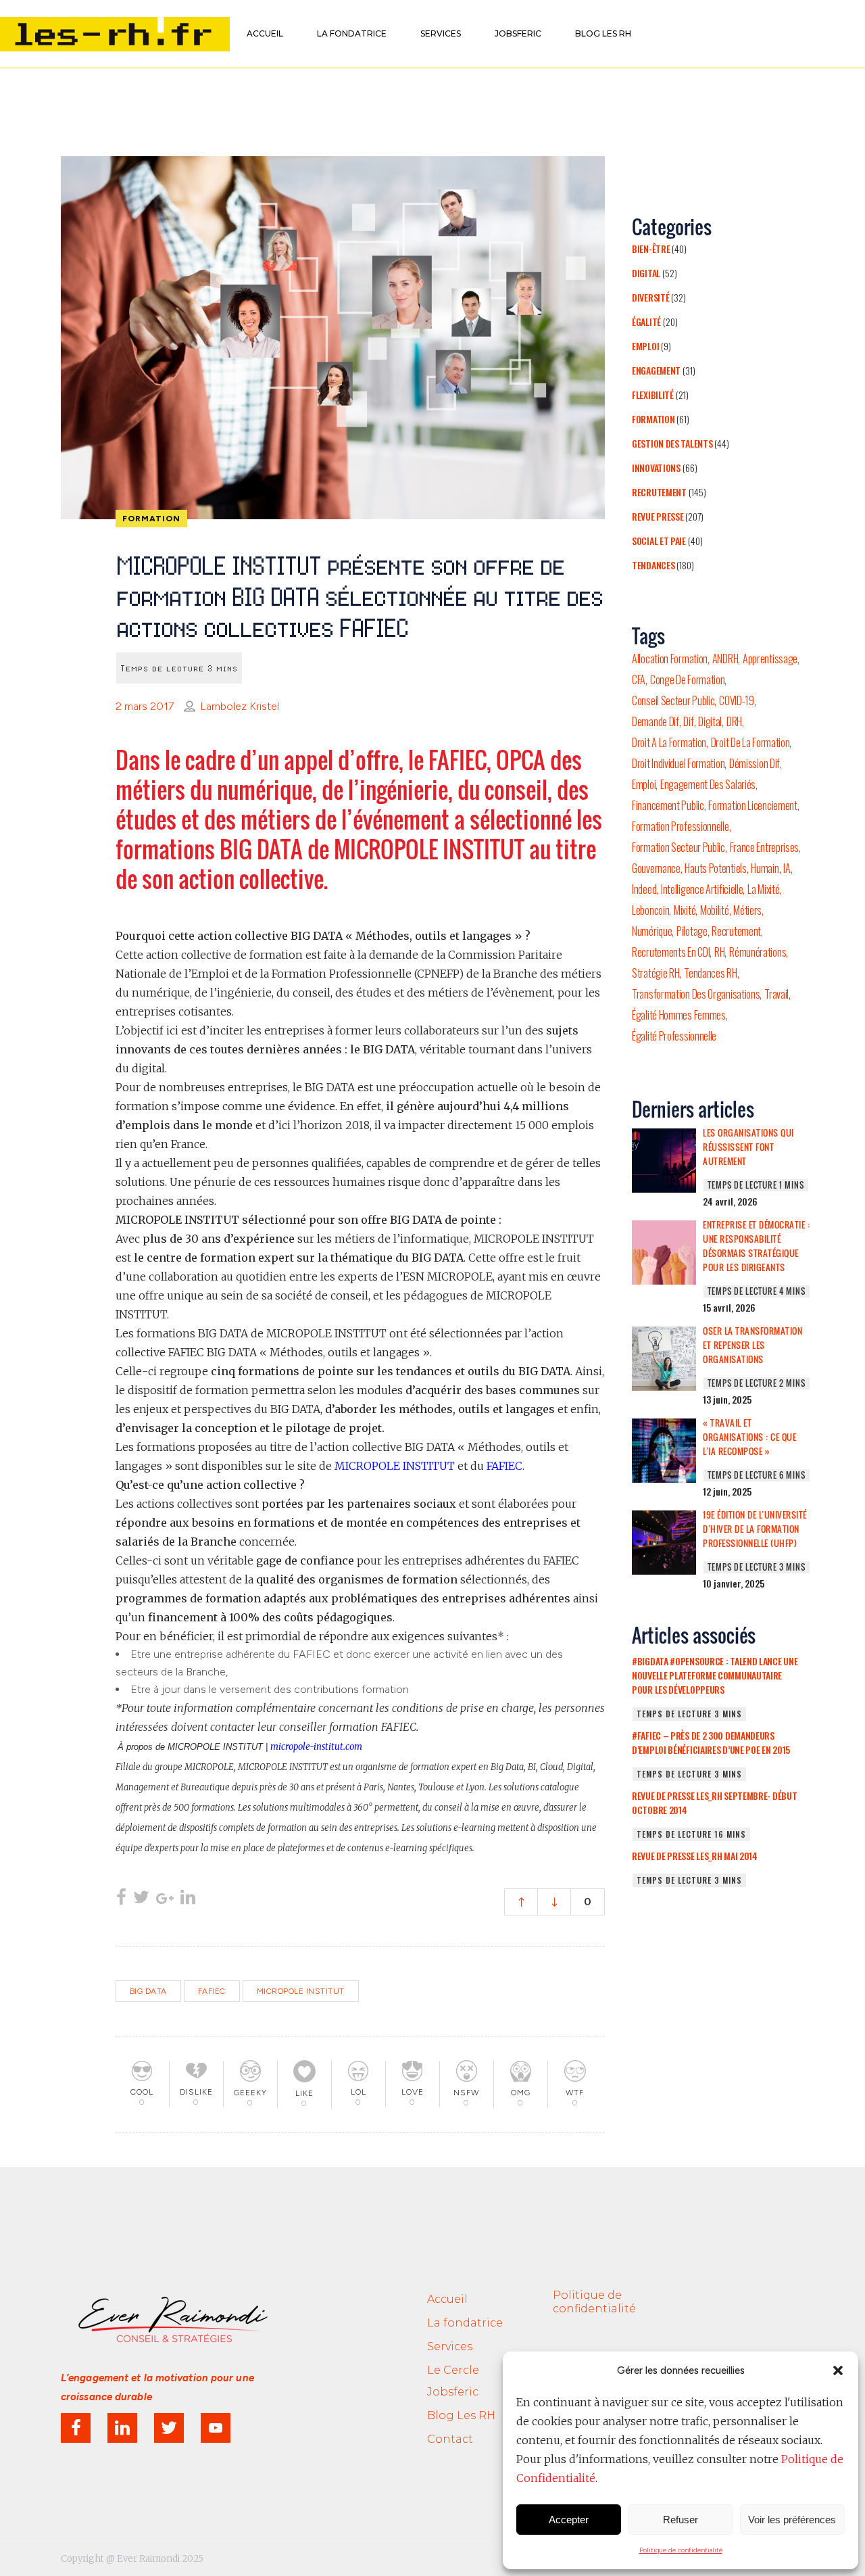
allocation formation (670, 659)
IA (787, 868)
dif (688, 721)
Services (450, 2346)
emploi (644, 784)
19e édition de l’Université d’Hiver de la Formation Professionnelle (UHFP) (755, 1529)
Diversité (650, 297)
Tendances (653, 565)
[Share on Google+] (165, 1899)
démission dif (755, 763)
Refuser (681, 2520)
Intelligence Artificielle (702, 889)
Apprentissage (770, 659)
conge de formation (688, 679)
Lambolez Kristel (240, 706)
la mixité (763, 889)
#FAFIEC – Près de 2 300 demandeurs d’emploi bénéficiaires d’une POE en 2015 (711, 1742)
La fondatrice (465, 2323)
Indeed (644, 889)
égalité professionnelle (674, 1036)
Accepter (569, 2520)
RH (719, 952)
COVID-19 (737, 700)
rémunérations (758, 952)
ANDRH (725, 659)
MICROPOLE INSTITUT (301, 1991)
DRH (734, 721)
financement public (668, 805)
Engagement (656, 370)
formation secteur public (678, 847)
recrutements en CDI (671, 952)
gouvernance (656, 868)
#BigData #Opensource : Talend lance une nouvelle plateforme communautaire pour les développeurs (715, 1675)
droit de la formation (750, 742)
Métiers (747, 910)
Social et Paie (659, 541)
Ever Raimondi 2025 (160, 2559)
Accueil (447, 2299)
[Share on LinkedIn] (188, 1899)
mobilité (715, 910)
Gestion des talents (672, 443)
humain (765, 868)
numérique (652, 931)
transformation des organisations (696, 994)
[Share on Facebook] (121, 1899)
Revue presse (658, 516)
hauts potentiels (715, 868)
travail (776, 994)
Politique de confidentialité (681, 2550)
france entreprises (765, 847)
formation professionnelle (681, 826)
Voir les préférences (792, 2520)
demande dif (656, 721)
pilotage (692, 931)
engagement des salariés (708, 784)
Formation (653, 419)
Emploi (645, 346)
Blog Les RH (461, 2415)
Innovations (656, 468)
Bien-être (651, 248)
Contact (450, 2439)
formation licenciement (752, 805)
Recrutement (659, 492)
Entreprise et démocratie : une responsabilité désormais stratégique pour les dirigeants (756, 1246)
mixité (685, 910)
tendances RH (710, 973)
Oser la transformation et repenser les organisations (752, 1345)
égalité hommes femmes (679, 1015)
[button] (838, 2370)
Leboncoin (650, 910)
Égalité (646, 321)
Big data (148, 1991)
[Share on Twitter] (141, 1899)
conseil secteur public (673, 700)
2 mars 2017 (145, 706)
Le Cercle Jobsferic (453, 2381)
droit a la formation (669, 742)
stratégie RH (656, 973)
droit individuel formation (678, 763)
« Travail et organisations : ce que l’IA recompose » (749, 1437)
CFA (639, 679)
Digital (646, 273)
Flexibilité (653, 395)
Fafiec (212, 1991)
